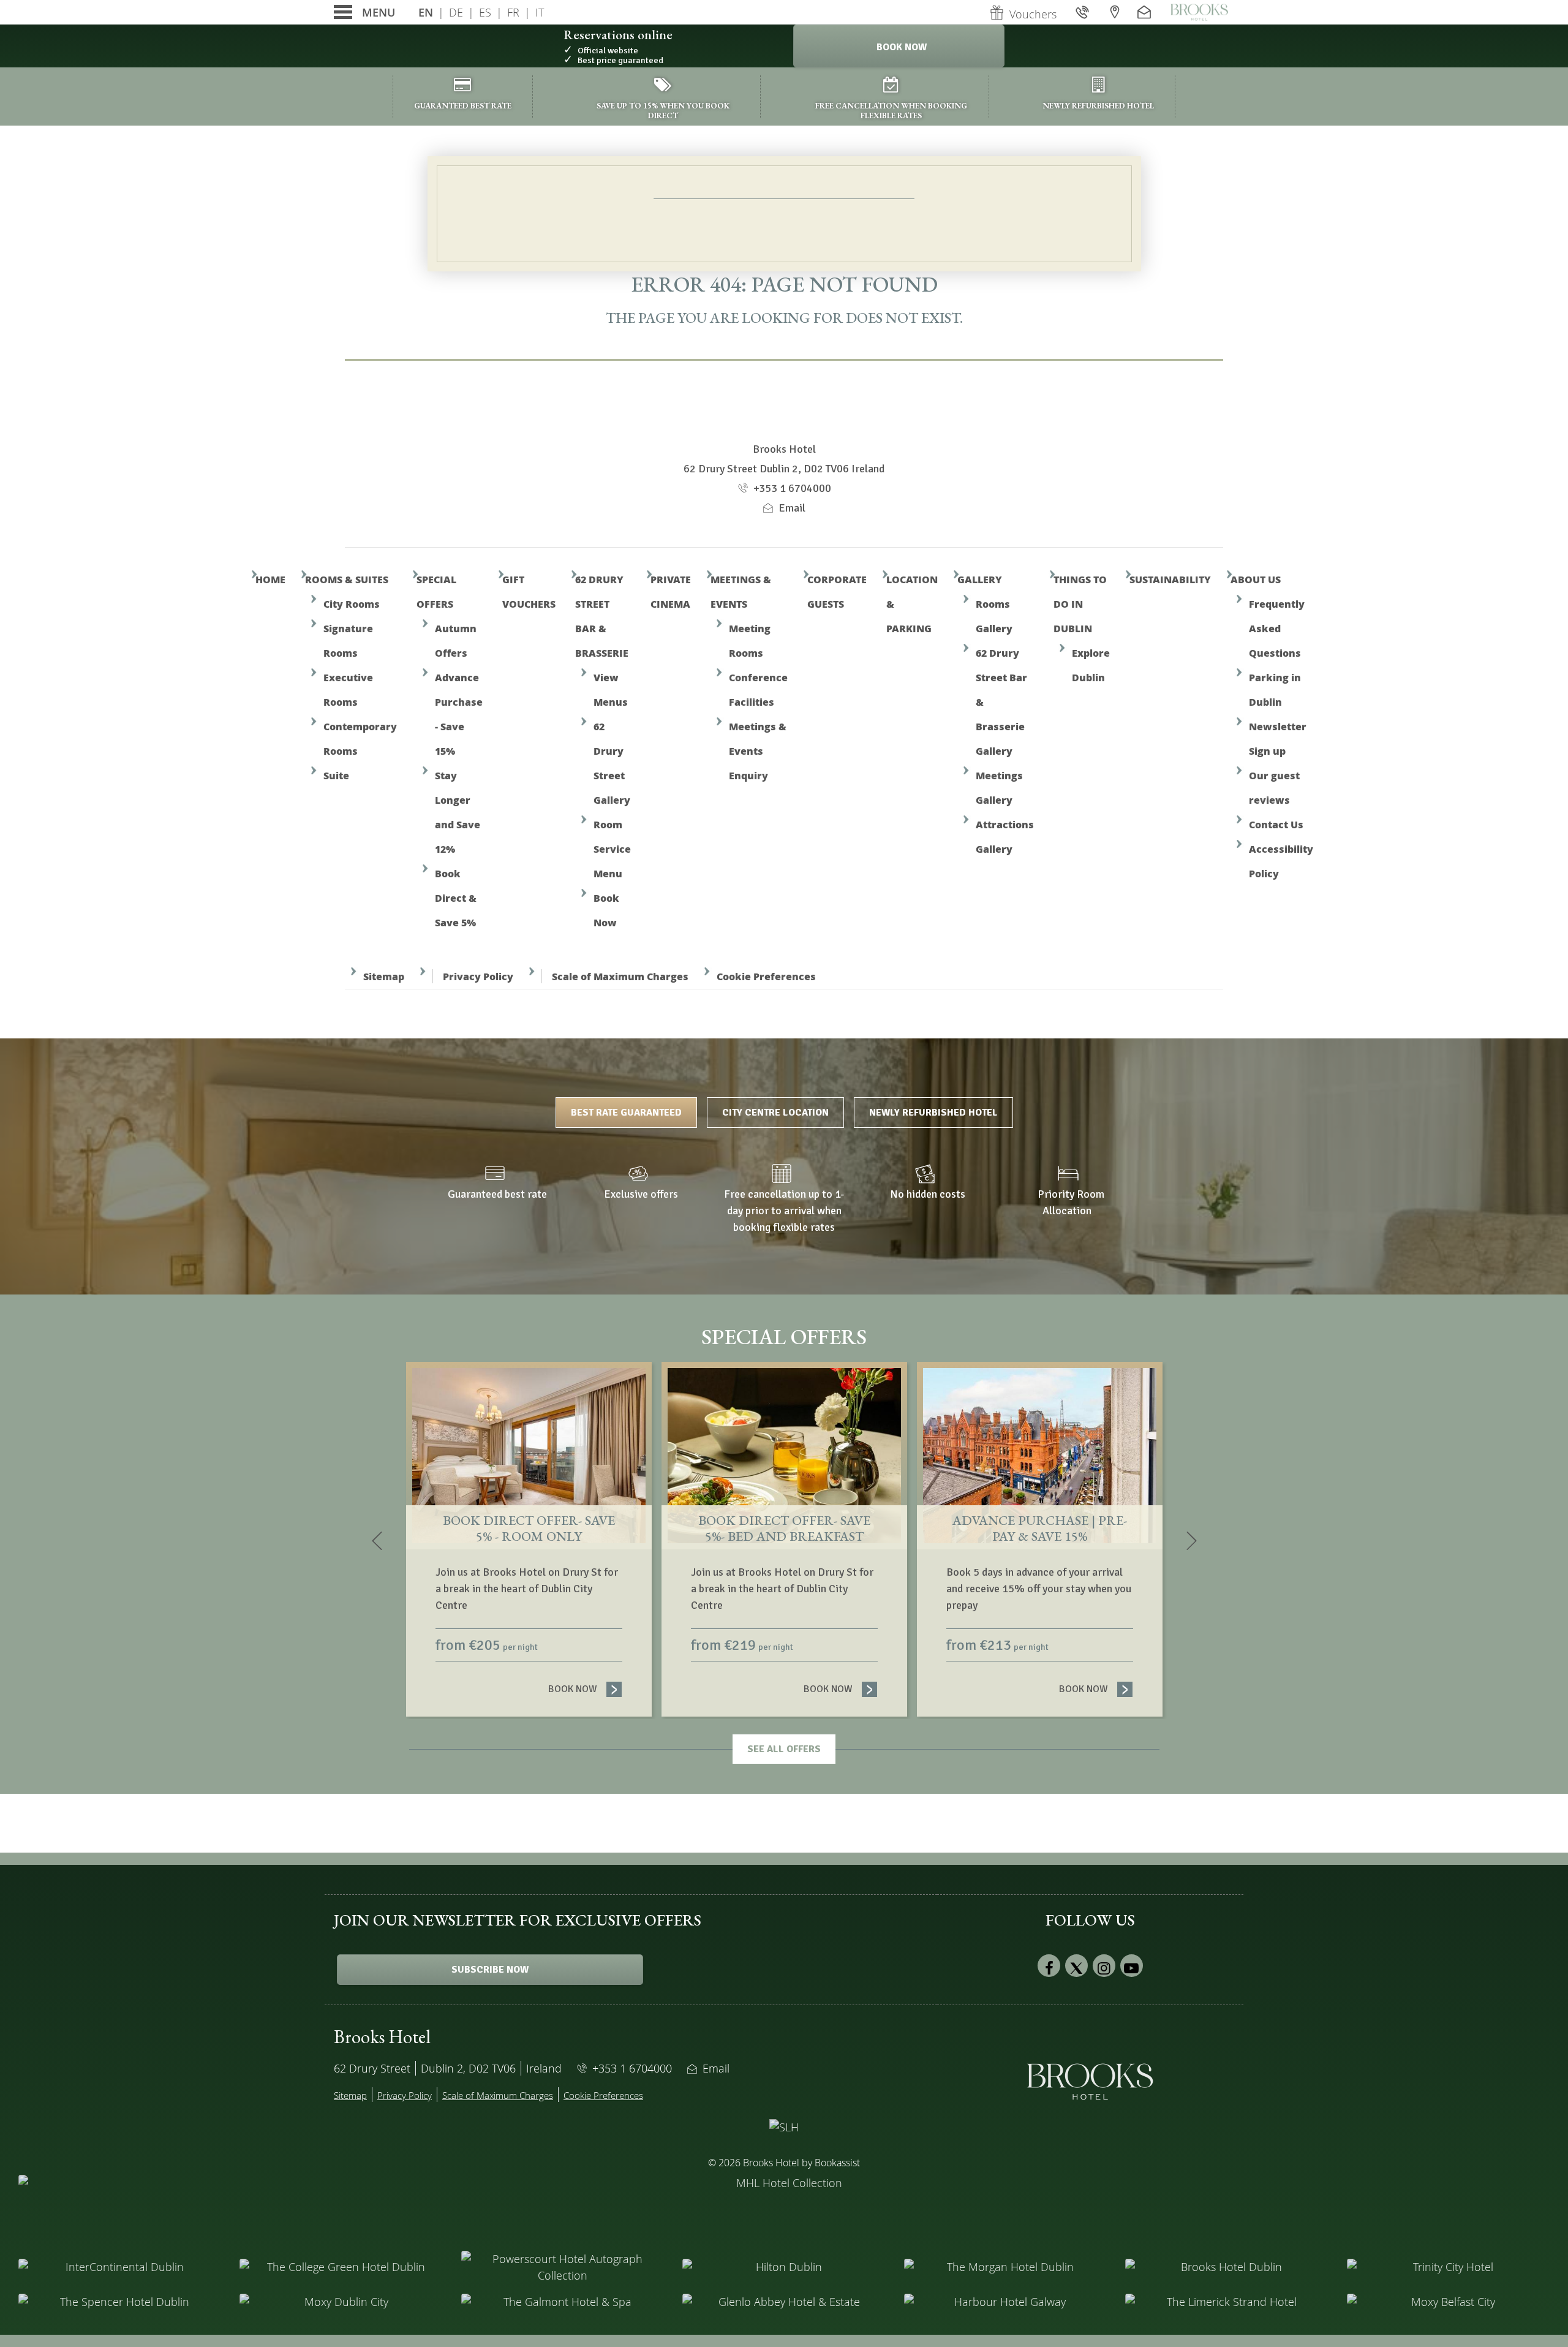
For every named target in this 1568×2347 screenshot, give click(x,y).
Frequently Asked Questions (1277, 628)
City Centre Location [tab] (775, 1113)
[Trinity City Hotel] (1448, 2267)
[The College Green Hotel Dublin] (341, 2267)
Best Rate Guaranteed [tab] (626, 1113)
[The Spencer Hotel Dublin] (120, 2302)
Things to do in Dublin (1080, 604)
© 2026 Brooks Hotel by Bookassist (784, 2163)
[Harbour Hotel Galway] (1005, 2302)
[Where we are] (1115, 12)
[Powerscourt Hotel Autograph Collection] (563, 2267)
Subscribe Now (490, 1970)
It (540, 12)
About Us (1256, 579)
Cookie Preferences (766, 976)
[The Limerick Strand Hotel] (1227, 2302)
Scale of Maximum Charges (620, 976)
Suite (336, 775)
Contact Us (1276, 824)
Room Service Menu (612, 849)
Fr (513, 12)
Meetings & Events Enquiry (758, 751)
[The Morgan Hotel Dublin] (1005, 2267)
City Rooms (352, 604)
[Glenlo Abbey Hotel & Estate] (784, 2302)
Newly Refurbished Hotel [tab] (933, 1113)
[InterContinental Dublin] (120, 2267)
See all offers (784, 1749)
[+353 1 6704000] (1084, 12)
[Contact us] (1146, 12)
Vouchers (1033, 14)
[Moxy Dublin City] (341, 2302)
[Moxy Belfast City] (1448, 2302)
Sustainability (1170, 579)
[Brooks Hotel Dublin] (1227, 2267)
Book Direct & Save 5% (456, 898)
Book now (585, 1689)
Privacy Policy (478, 976)
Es (485, 12)
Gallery (980, 579)
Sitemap (384, 976)
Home (270, 579)
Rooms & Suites (347, 579)
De (456, 12)
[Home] (1199, 12)
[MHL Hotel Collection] (784, 2205)
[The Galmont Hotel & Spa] (563, 2302)
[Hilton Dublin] (784, 2267)
